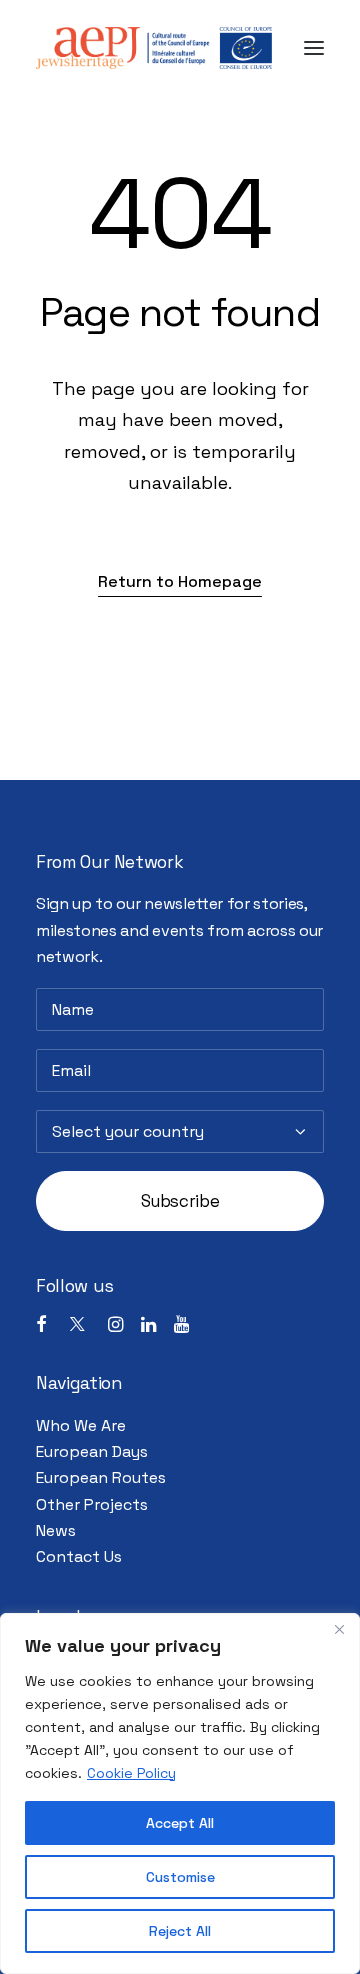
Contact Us (79, 1556)
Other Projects (92, 1504)
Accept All (180, 1823)
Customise (180, 1877)
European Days (92, 1451)
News (56, 1530)
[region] (180, 1793)
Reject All (180, 1931)
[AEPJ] (154, 48)
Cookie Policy (131, 1773)
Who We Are (81, 1425)
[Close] (339, 1630)
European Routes (101, 1477)
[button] (314, 48)
